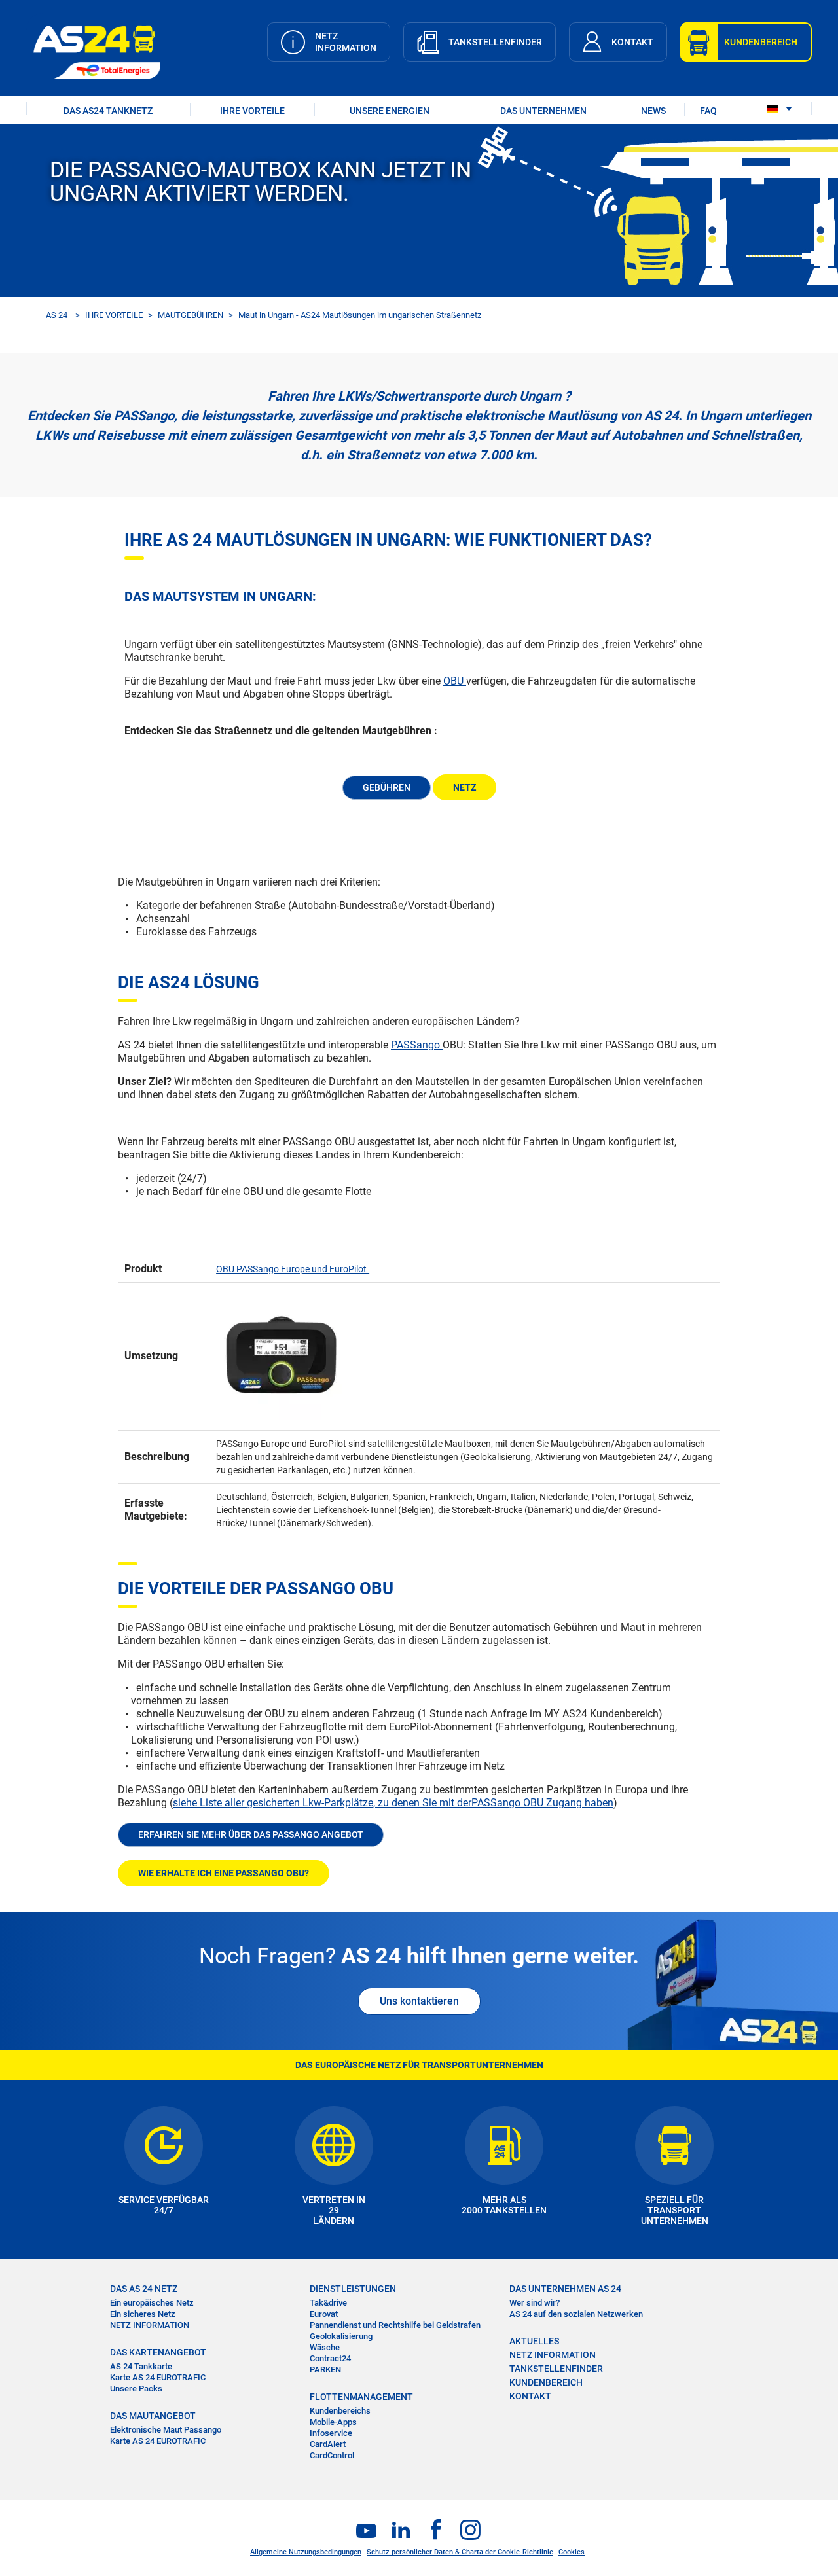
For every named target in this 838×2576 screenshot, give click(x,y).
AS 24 (57, 315)
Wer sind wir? (535, 2303)
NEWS (653, 111)
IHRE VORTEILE (252, 111)
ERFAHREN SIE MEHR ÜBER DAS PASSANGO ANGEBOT (251, 1834)
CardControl (332, 2455)
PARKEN (325, 2370)
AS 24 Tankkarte (141, 2366)
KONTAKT (530, 2396)
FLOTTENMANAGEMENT (361, 2397)
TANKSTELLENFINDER (556, 2369)
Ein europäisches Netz (152, 2303)
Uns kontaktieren (419, 2001)
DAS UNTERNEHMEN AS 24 (565, 2289)
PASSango (417, 1045)
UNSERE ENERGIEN (390, 111)
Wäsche (325, 2347)
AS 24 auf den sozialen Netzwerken (576, 2314)
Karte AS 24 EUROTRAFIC (158, 2377)
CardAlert (328, 2444)
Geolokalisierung (341, 2336)
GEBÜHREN (387, 787)
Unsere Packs (136, 2388)
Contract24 (330, 2358)
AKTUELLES (534, 2341)
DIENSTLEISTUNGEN (353, 2289)
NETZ (465, 787)
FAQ (708, 111)
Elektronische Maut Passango (166, 2430)
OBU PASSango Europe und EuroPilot (291, 1269)
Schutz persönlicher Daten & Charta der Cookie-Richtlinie (460, 2552)
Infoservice (331, 2433)
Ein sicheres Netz (143, 2314)
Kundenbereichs (340, 2411)
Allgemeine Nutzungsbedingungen (306, 2552)
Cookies (572, 2552)
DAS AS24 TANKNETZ (108, 111)
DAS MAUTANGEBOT (153, 2416)
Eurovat (324, 2314)
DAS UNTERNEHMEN (543, 111)
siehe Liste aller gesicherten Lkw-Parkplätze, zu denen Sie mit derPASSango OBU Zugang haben (393, 1803)
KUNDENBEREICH (546, 2382)
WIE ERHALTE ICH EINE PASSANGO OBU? (224, 1873)
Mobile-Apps (333, 2422)
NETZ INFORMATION (150, 2325)
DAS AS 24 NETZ (144, 2289)
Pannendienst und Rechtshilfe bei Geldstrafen (395, 2325)
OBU (455, 681)
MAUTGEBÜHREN (191, 315)
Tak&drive (328, 2303)
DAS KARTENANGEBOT (158, 2352)
